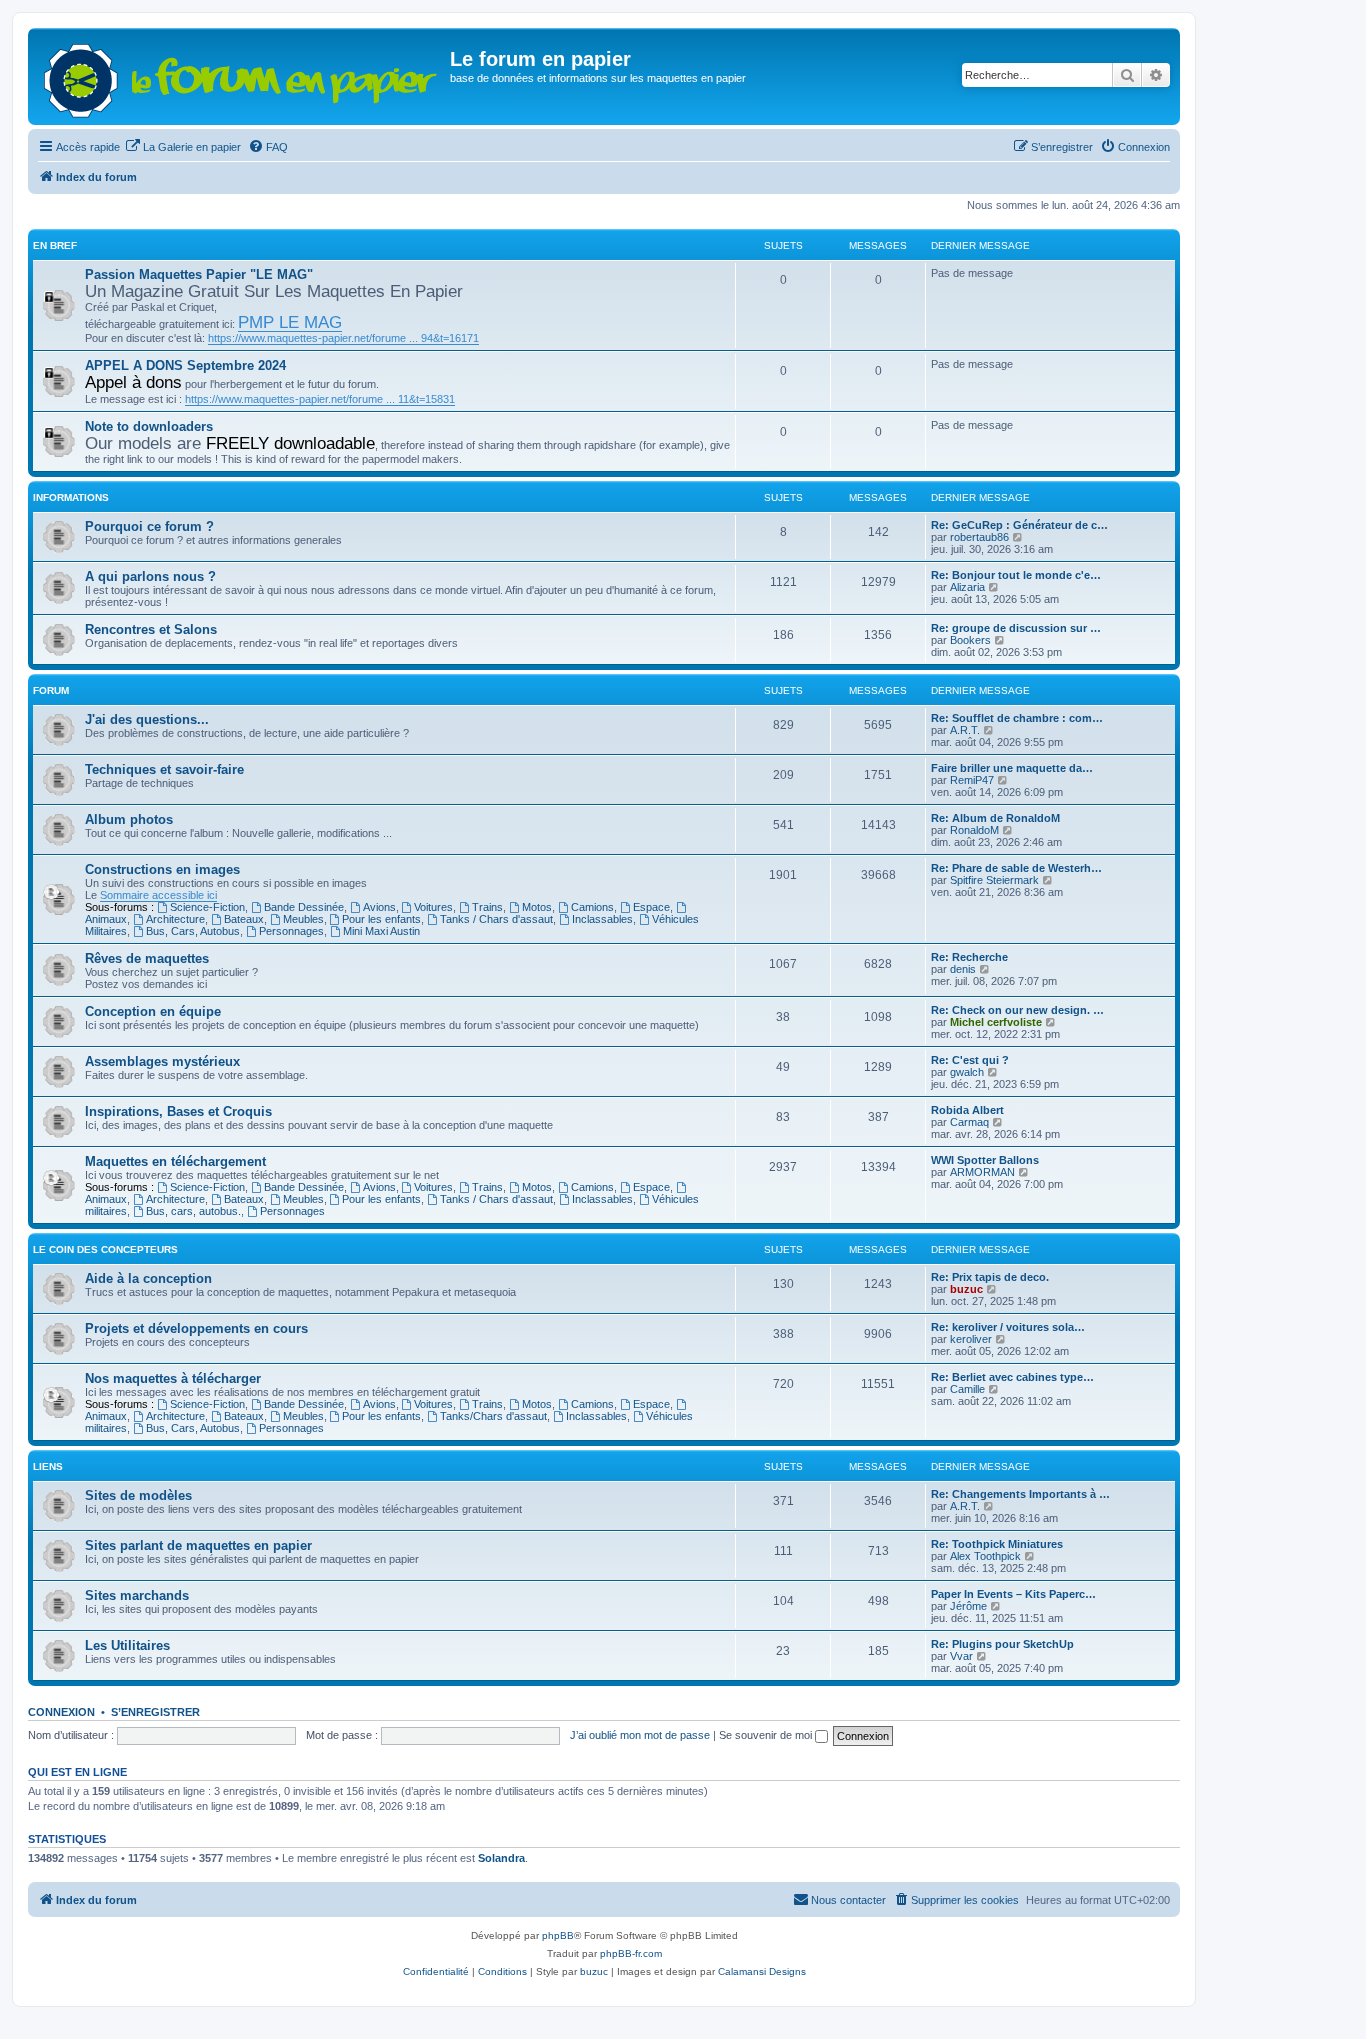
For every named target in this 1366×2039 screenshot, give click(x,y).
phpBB (558, 1935)
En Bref (55, 245)
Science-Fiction (207, 907)
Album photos (129, 819)
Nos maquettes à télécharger (173, 1378)
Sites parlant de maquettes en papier (198, 1545)
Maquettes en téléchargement (175, 1161)
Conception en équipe (153, 1011)
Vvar (961, 1656)
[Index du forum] (241, 76)
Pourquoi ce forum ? (149, 526)
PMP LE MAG (290, 322)
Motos (537, 907)
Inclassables (602, 919)
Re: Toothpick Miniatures (997, 1544)
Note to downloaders (149, 426)
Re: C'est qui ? (970, 1060)
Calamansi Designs (762, 1971)
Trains (487, 907)
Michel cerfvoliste (996, 1022)
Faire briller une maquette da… (1012, 768)
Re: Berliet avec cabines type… (1012, 1377)
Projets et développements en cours (196, 1328)
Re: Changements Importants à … (1020, 1494)
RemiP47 (972, 780)
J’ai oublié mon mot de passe (640, 1735)
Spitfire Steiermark (994, 880)
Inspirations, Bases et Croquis (178, 1111)
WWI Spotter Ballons (985, 1160)
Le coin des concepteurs (105, 1249)
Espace (651, 907)
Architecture (175, 919)
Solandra (501, 1858)
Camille (967, 1389)
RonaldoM (974, 830)
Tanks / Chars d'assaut (496, 919)
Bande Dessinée (304, 907)
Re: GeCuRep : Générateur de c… (1019, 525)
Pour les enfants (381, 919)
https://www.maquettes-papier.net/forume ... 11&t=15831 (320, 399)
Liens (48, 1466)
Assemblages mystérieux (162, 1061)
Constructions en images (162, 869)
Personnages (291, 931)
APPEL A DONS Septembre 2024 (185, 365)
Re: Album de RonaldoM (995, 818)
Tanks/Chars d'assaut (493, 1416)
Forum (51, 690)
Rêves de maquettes (147, 958)
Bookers (970, 640)
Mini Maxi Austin (381, 931)
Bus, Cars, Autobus (193, 931)
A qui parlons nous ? (150, 576)
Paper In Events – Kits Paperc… (1013, 1594)
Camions (592, 907)
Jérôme (968, 1606)
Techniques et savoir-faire (164, 769)
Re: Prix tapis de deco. (990, 1277)
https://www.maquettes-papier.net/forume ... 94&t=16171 (343, 338)
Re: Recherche (969, 957)
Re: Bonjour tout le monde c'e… (1016, 575)
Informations (71, 497)
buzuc (966, 1289)
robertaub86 (979, 537)
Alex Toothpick (985, 1556)
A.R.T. (965, 730)
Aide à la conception (148, 1278)
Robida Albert (967, 1110)
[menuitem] (183, 147)
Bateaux (244, 919)
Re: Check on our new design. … (1017, 1010)
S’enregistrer (155, 1712)
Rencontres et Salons (151, 629)
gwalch (967, 1072)
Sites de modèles (138, 1495)
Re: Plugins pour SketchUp (1002, 1644)
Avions (379, 907)
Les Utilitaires (127, 1645)
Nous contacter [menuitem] (848, 1900)
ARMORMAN (982, 1172)
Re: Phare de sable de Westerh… (1016, 868)
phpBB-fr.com (631, 1953)
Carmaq (969, 1122)
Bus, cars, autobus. (193, 1211)
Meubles (303, 919)
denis (963, 969)
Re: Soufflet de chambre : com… (1017, 718)
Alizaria (967, 587)
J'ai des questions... (147, 719)
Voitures (433, 907)
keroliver (971, 1339)
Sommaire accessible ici (158, 895)
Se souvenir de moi (767, 1735)
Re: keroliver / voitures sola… (1008, 1327)
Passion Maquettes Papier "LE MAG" (199, 274)
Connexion (61, 1712)
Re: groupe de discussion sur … (1016, 628)
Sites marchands (137, 1595)
